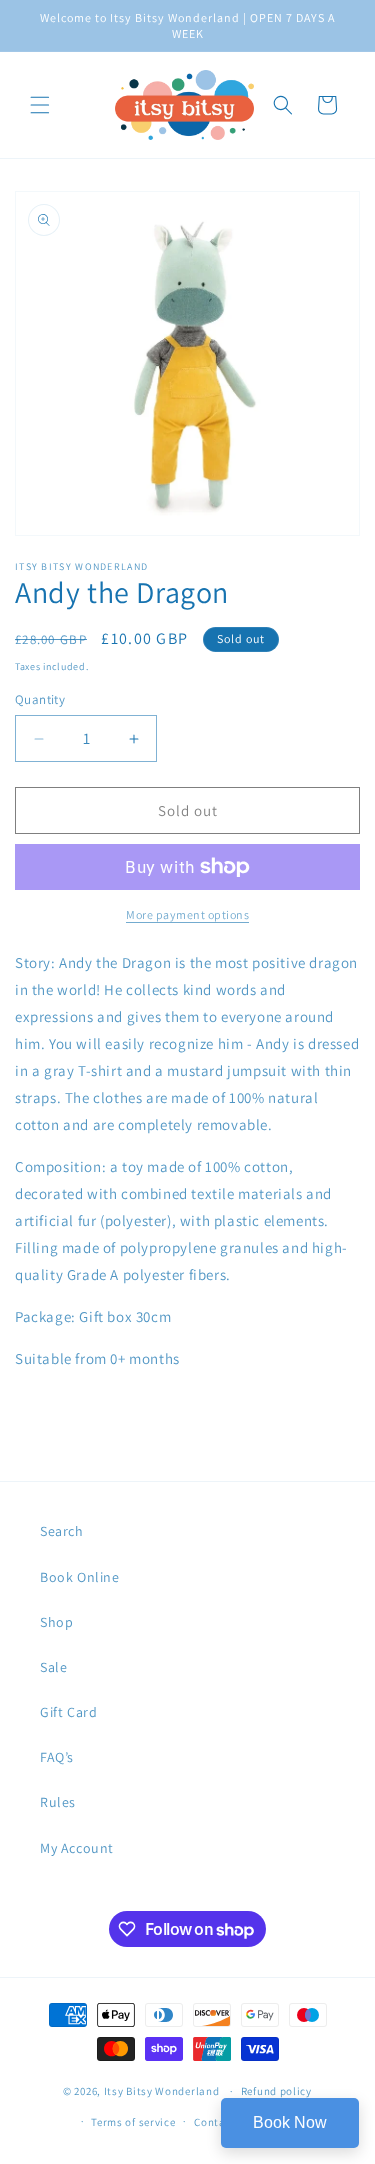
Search (62, 1531)
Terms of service (133, 2122)
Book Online (80, 1577)
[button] (40, 105)
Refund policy (276, 2091)
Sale (53, 1667)
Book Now (290, 2122)
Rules (58, 1802)
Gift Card (68, 1712)
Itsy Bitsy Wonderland (162, 2091)
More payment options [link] (187, 914)
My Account (77, 1848)
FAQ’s (57, 1757)
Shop (56, 1622)
